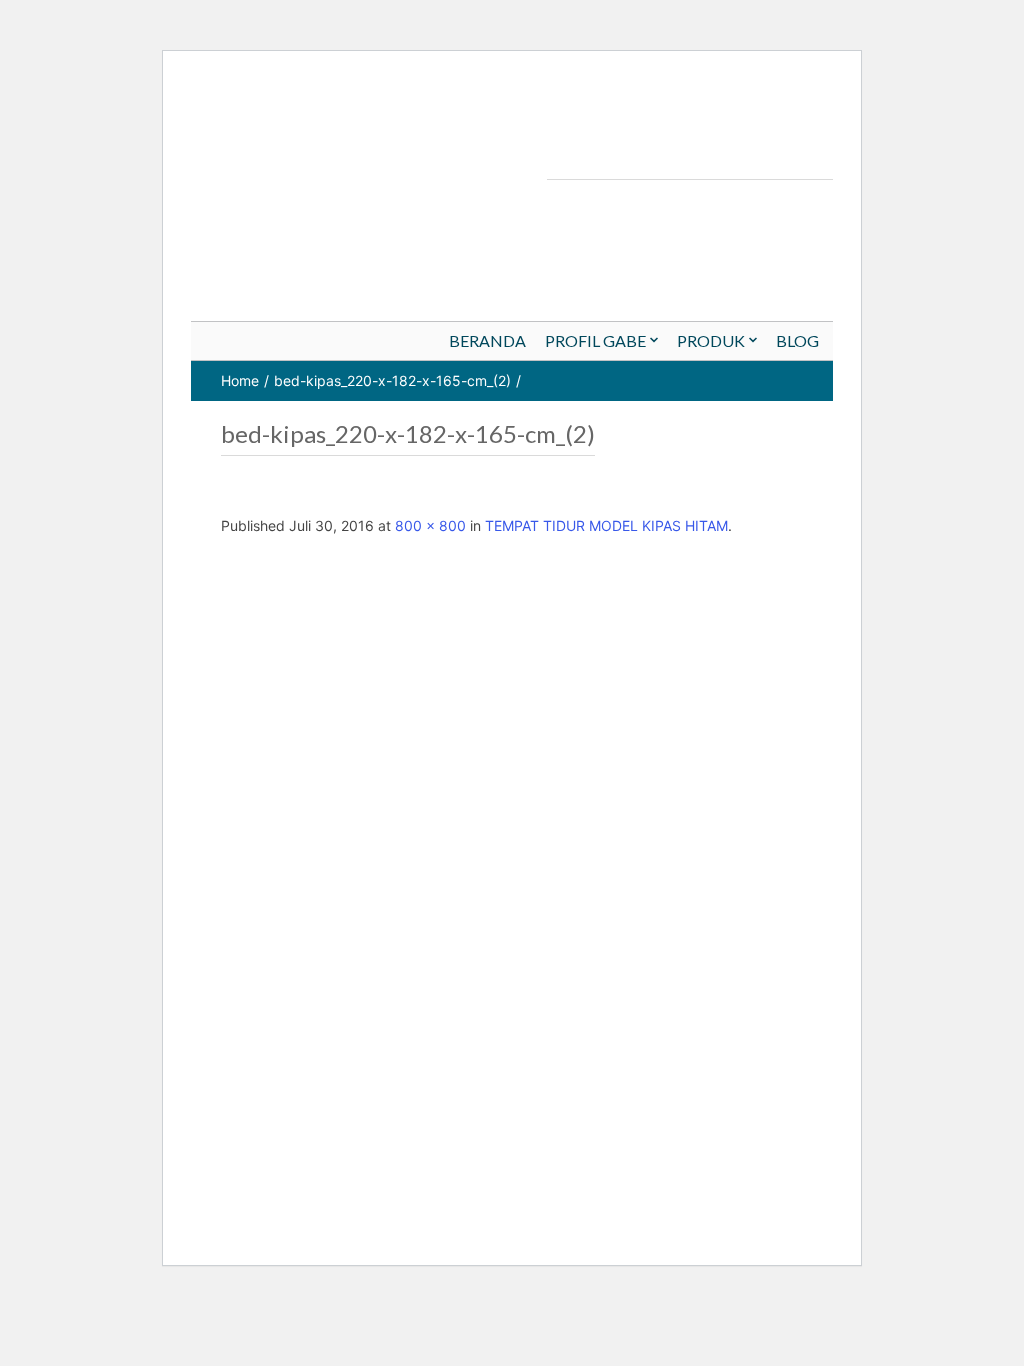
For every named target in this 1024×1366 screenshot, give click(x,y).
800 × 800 (430, 525)
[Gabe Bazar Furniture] (700, 119)
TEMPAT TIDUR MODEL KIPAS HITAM (606, 525)
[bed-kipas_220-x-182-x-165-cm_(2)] (578, 891)
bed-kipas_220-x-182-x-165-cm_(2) (392, 380)
